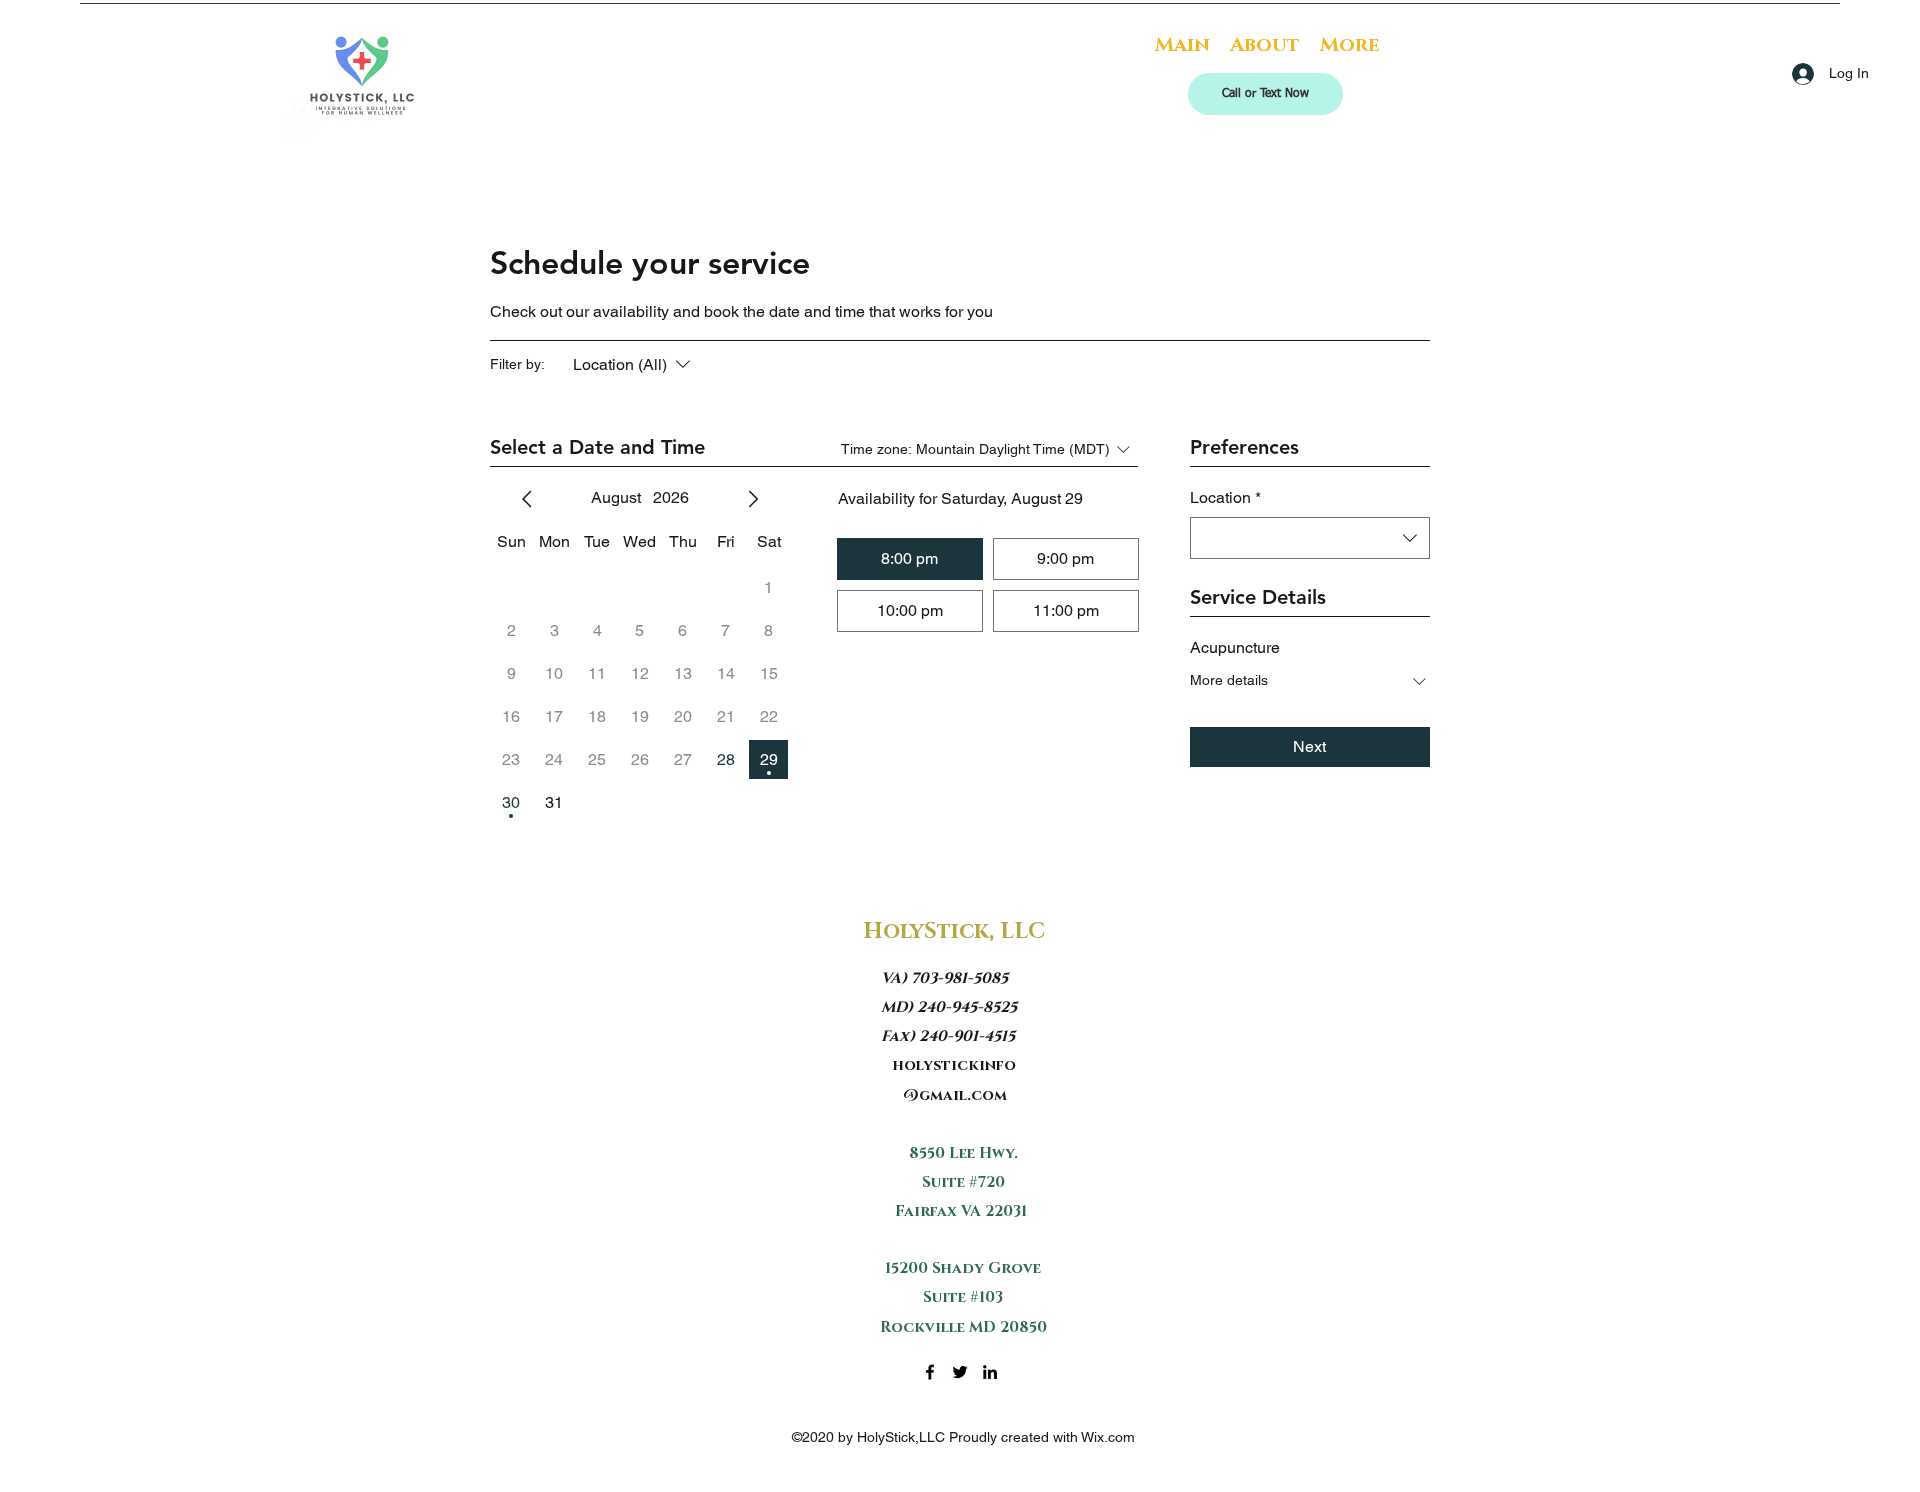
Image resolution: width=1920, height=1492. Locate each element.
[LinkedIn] (990, 1372)
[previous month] (527, 499)
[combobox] (1310, 538)
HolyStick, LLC (954, 931)
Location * (1225, 497)
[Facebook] (930, 1372)
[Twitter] (960, 1372)
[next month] (753, 499)
